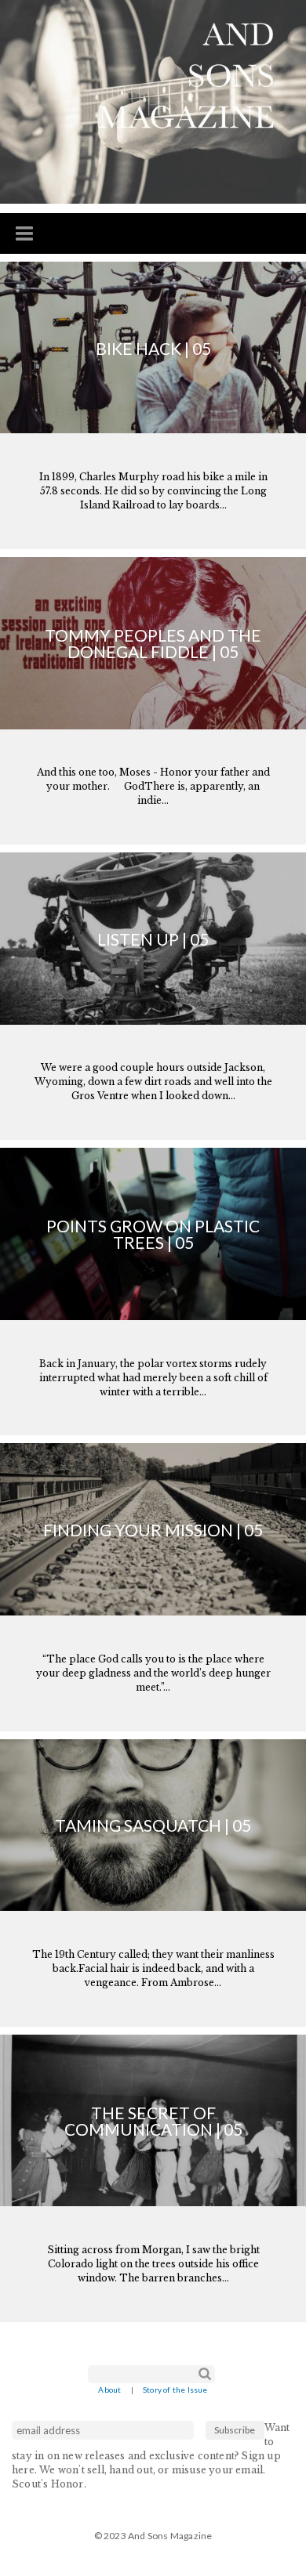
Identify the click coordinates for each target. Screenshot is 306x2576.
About (109, 2390)
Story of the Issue (175, 2390)
